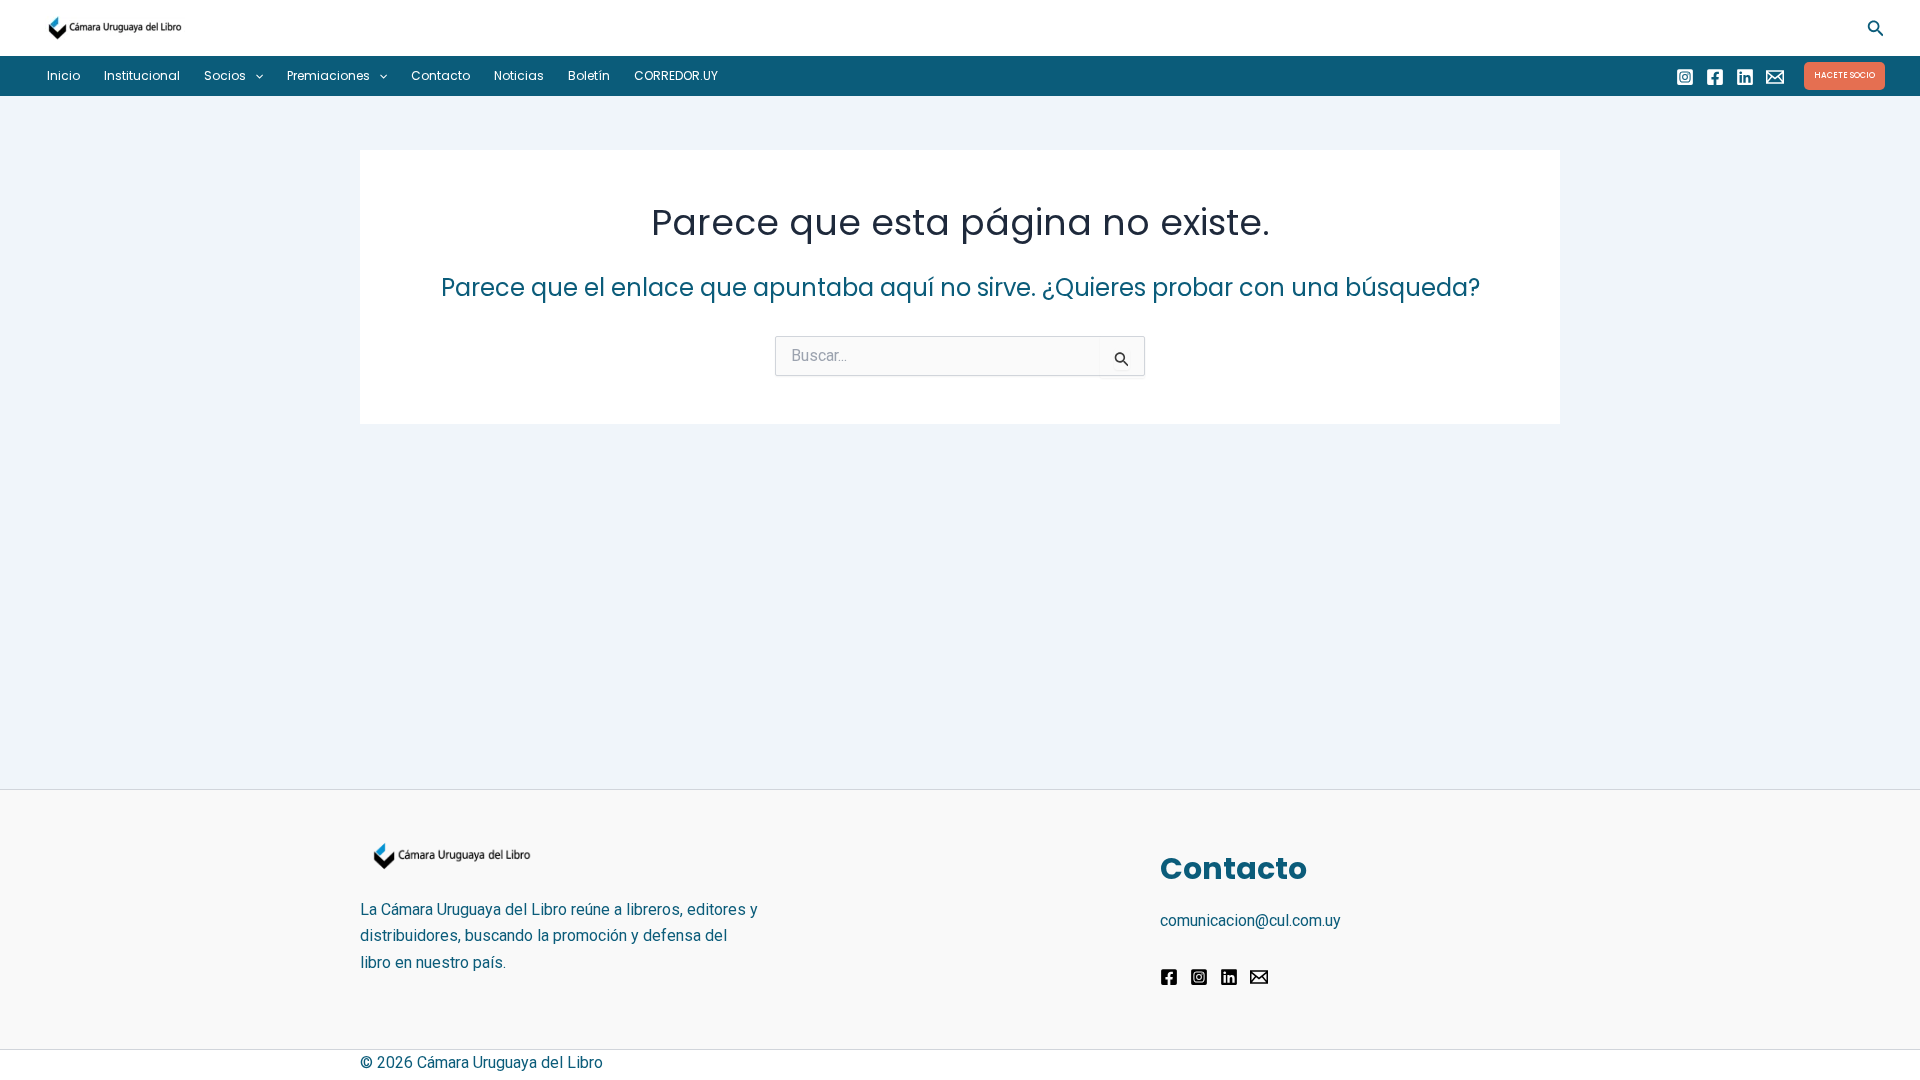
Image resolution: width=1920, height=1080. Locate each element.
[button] (1876, 28)
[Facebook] (1715, 77)
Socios (225, 75)
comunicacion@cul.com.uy (1250, 920)
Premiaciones (328, 75)
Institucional (142, 75)
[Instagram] (1685, 77)
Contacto (440, 75)
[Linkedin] (1745, 77)
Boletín (589, 75)
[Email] (1775, 77)
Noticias (519, 75)
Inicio (63, 75)
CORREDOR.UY (676, 75)
